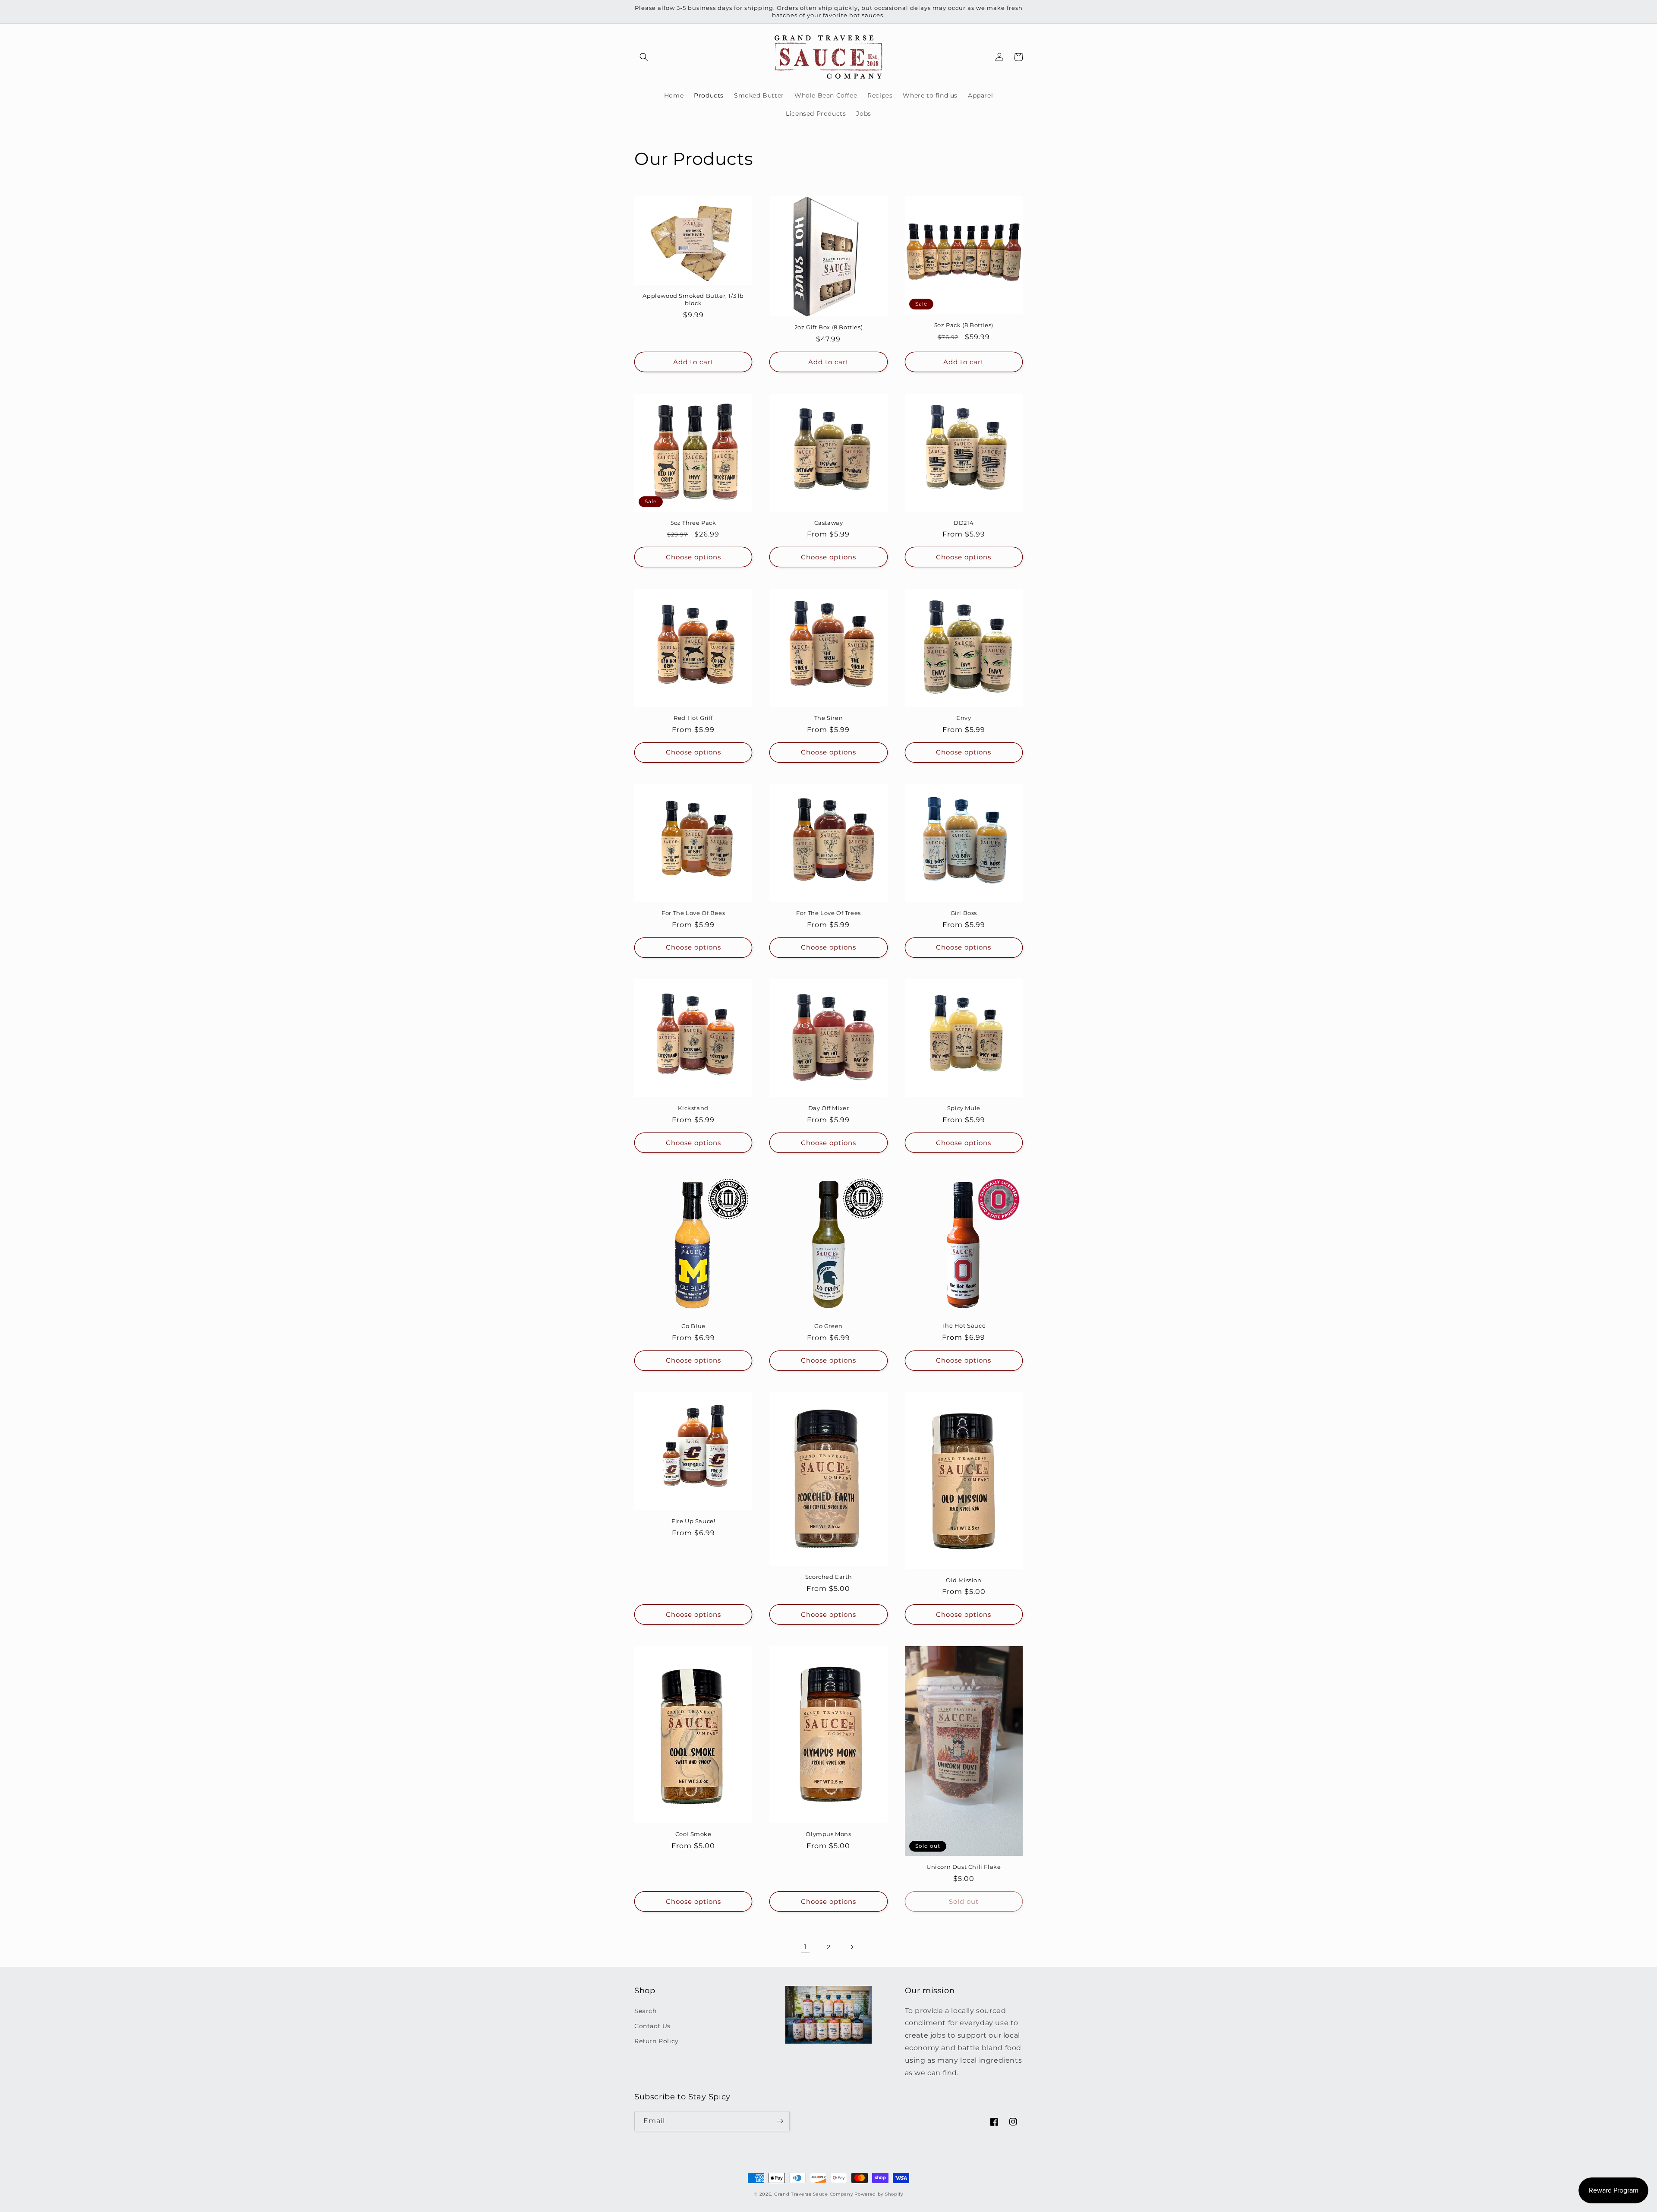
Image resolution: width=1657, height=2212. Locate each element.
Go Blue (693, 1326)
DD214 (964, 523)
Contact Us (652, 2026)
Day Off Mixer (829, 1108)
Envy (964, 718)
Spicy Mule (964, 1108)
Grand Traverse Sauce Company (814, 2194)
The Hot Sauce (964, 1325)
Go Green (828, 1326)
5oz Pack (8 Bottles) (964, 325)
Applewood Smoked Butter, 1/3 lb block (693, 299)
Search (646, 2011)
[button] (644, 57)
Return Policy (657, 2041)
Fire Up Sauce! (693, 1521)
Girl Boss (964, 913)
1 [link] (805, 1947)
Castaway (829, 523)
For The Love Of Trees (828, 913)
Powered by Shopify (879, 2194)
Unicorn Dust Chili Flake (964, 1867)
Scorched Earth (828, 1577)
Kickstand (693, 1108)
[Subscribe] (780, 2121)
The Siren (828, 718)
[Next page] (852, 1947)
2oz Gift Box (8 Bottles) (828, 327)
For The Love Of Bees (693, 913)
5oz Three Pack (693, 523)
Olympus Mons (828, 1834)
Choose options (693, 557)
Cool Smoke (693, 1834)
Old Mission (964, 1580)
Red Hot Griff (693, 718)
